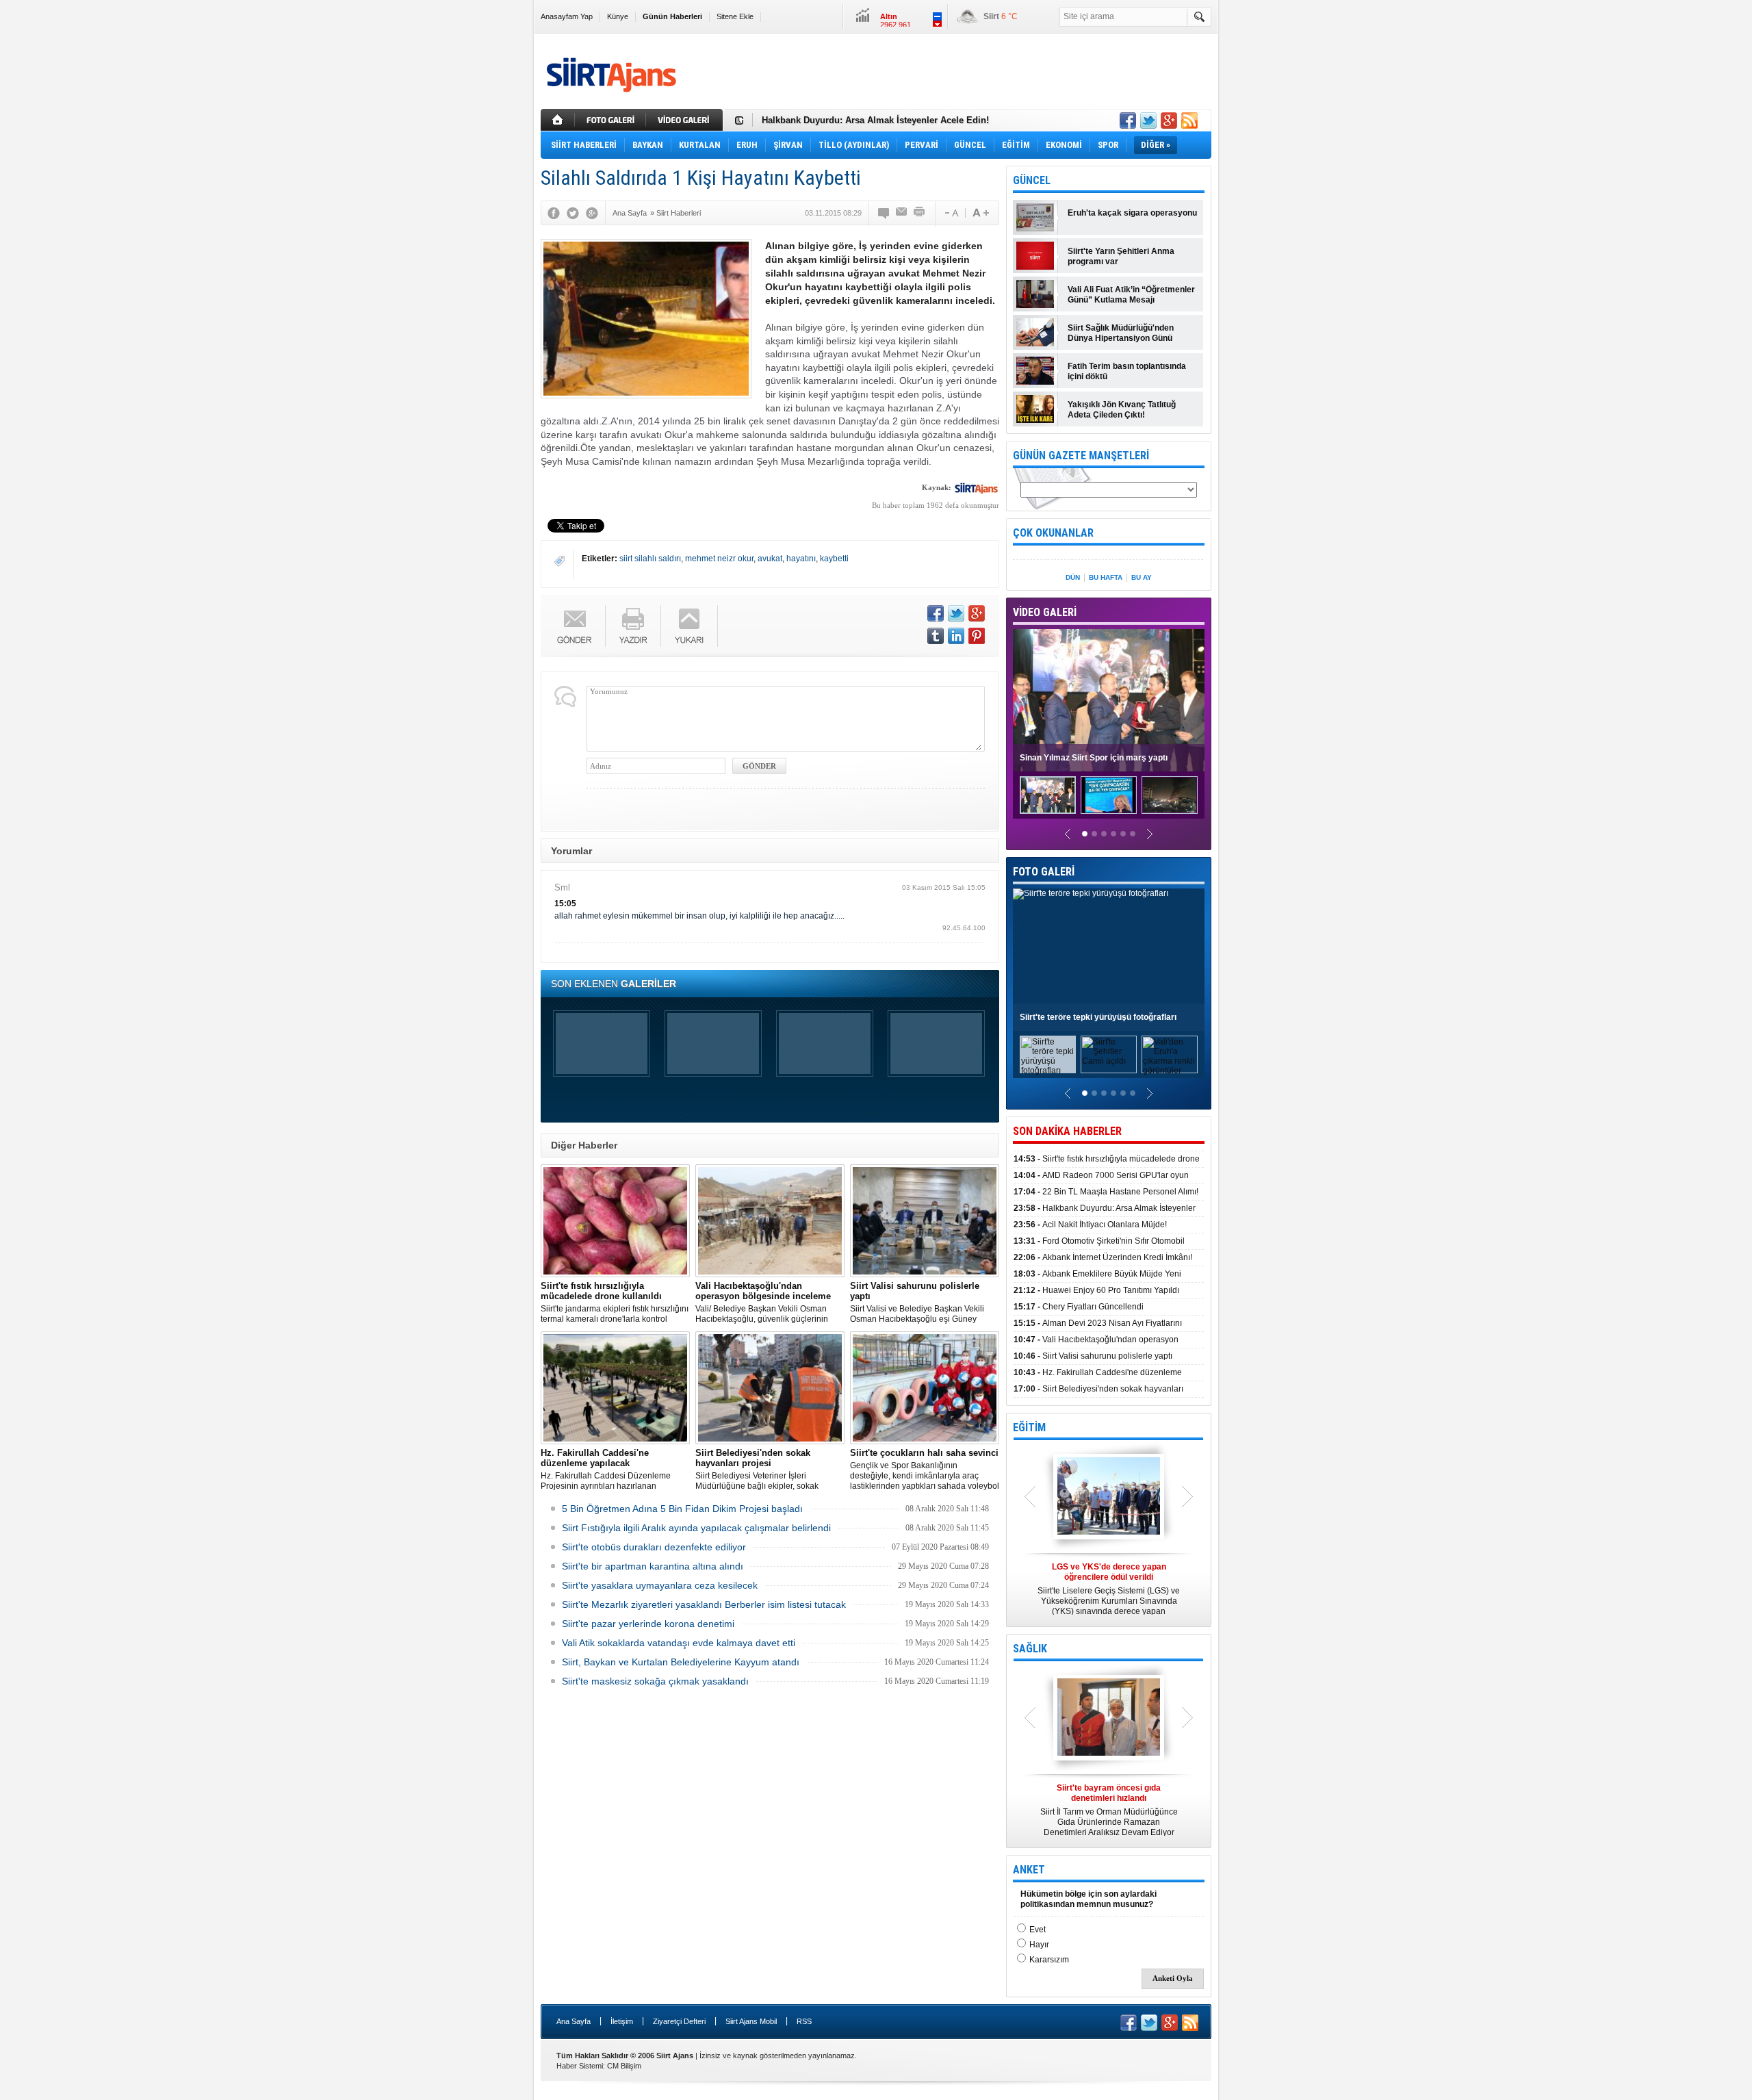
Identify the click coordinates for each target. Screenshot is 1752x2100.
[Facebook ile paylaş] (1128, 120)
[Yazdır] (920, 213)
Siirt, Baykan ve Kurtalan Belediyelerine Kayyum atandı (681, 1662)
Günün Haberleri (672, 16)
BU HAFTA (1106, 577)
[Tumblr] (936, 636)
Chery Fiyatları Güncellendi (1079, 1307)
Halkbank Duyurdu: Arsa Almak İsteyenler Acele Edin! (875, 120)
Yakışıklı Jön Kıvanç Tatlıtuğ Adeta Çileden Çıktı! (1122, 410)
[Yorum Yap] (884, 213)
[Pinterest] (977, 636)
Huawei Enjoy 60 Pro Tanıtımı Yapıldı (1096, 1290)
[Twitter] (573, 213)
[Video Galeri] (686, 120)
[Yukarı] (690, 626)
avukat (770, 559)
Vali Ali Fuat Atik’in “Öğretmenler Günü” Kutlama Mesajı (1131, 295)
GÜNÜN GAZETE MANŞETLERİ (1081, 456)
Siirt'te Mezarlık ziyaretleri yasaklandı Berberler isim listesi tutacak (704, 1604)
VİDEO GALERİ (1045, 612)
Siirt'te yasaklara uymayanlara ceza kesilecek (660, 1585)
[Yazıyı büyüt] (981, 213)
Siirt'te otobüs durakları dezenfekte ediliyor (654, 1547)
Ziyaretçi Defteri (679, 2021)
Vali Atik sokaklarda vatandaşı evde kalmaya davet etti (679, 1643)
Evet (1038, 1930)
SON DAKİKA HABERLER (1067, 1131)
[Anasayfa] (558, 120)
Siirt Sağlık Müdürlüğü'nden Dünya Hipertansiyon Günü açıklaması (1121, 333)
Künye (618, 16)
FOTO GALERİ (1044, 872)
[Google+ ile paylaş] (1169, 120)
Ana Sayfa (574, 2021)
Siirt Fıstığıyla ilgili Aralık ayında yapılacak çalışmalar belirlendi (696, 1528)
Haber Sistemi (580, 2066)
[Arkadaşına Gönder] (902, 213)
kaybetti (834, 559)
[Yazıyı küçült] (951, 213)
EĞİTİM (1029, 1427)
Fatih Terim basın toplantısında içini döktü (1127, 371)
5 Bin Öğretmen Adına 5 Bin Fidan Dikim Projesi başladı (682, 1509)
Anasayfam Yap (567, 16)
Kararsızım (1049, 1960)
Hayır (1039, 1945)
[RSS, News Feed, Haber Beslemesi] (1189, 120)
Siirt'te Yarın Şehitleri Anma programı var (1121, 256)
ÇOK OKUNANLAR (1053, 533)
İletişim (622, 2021)
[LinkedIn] (956, 636)
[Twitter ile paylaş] (1148, 120)
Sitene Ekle (735, 16)
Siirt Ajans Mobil (751, 2021)
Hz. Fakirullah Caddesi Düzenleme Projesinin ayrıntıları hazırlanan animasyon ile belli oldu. (606, 1470)
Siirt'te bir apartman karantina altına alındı (653, 1566)
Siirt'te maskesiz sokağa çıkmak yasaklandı (655, 1681)
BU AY (1142, 577)
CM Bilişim (624, 2066)
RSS (804, 2021)
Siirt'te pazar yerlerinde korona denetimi (648, 1624)
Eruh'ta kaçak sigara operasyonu (1132, 213)
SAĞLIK (1030, 1649)
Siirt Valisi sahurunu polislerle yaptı (1093, 1356)
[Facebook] (554, 213)
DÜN (1073, 577)
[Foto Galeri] (612, 120)
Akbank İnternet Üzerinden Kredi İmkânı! (1103, 1257)
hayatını (801, 559)
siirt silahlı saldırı (650, 559)
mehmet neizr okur (719, 559)
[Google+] (592, 213)
